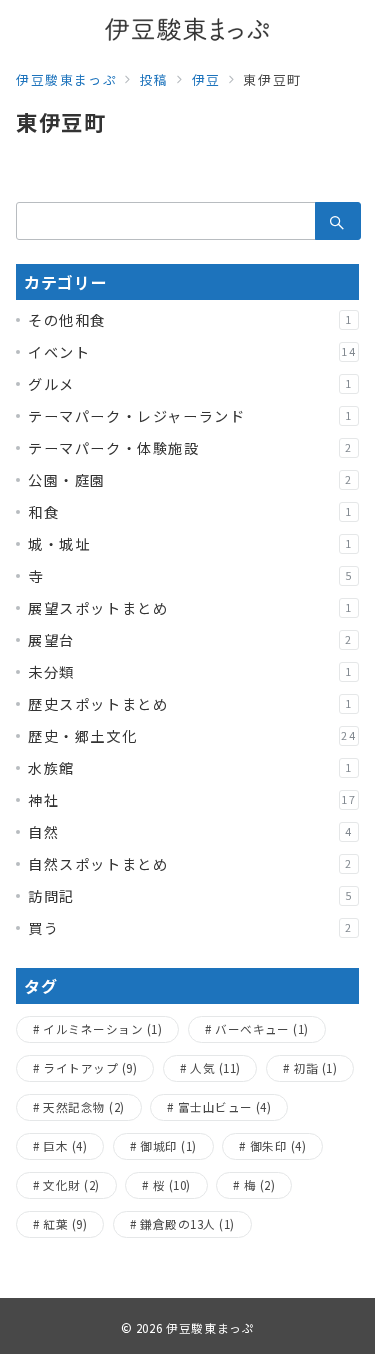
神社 (192, 800)
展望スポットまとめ (190, 608)
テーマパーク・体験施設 (190, 448)
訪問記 (190, 896)
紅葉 (65, 1224)
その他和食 (190, 320)
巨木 (65, 1146)
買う (190, 928)
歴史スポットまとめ (190, 704)
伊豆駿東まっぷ (210, 1328)
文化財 (71, 1185)
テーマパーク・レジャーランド (190, 416)
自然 (190, 832)
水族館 (190, 768)
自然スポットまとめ (190, 864)
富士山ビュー (225, 1107)
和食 (190, 512)
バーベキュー (262, 1029)
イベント (192, 352)
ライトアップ (90, 1068)
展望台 (190, 640)
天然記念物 (83, 1107)
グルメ (190, 384)
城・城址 (190, 544)
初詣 (316, 1068)
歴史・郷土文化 (192, 736)
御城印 (168, 1146)
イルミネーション (102, 1029)
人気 (215, 1068)
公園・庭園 (190, 480)
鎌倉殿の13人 (187, 1224)
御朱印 (278, 1146)
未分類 (190, 672)
